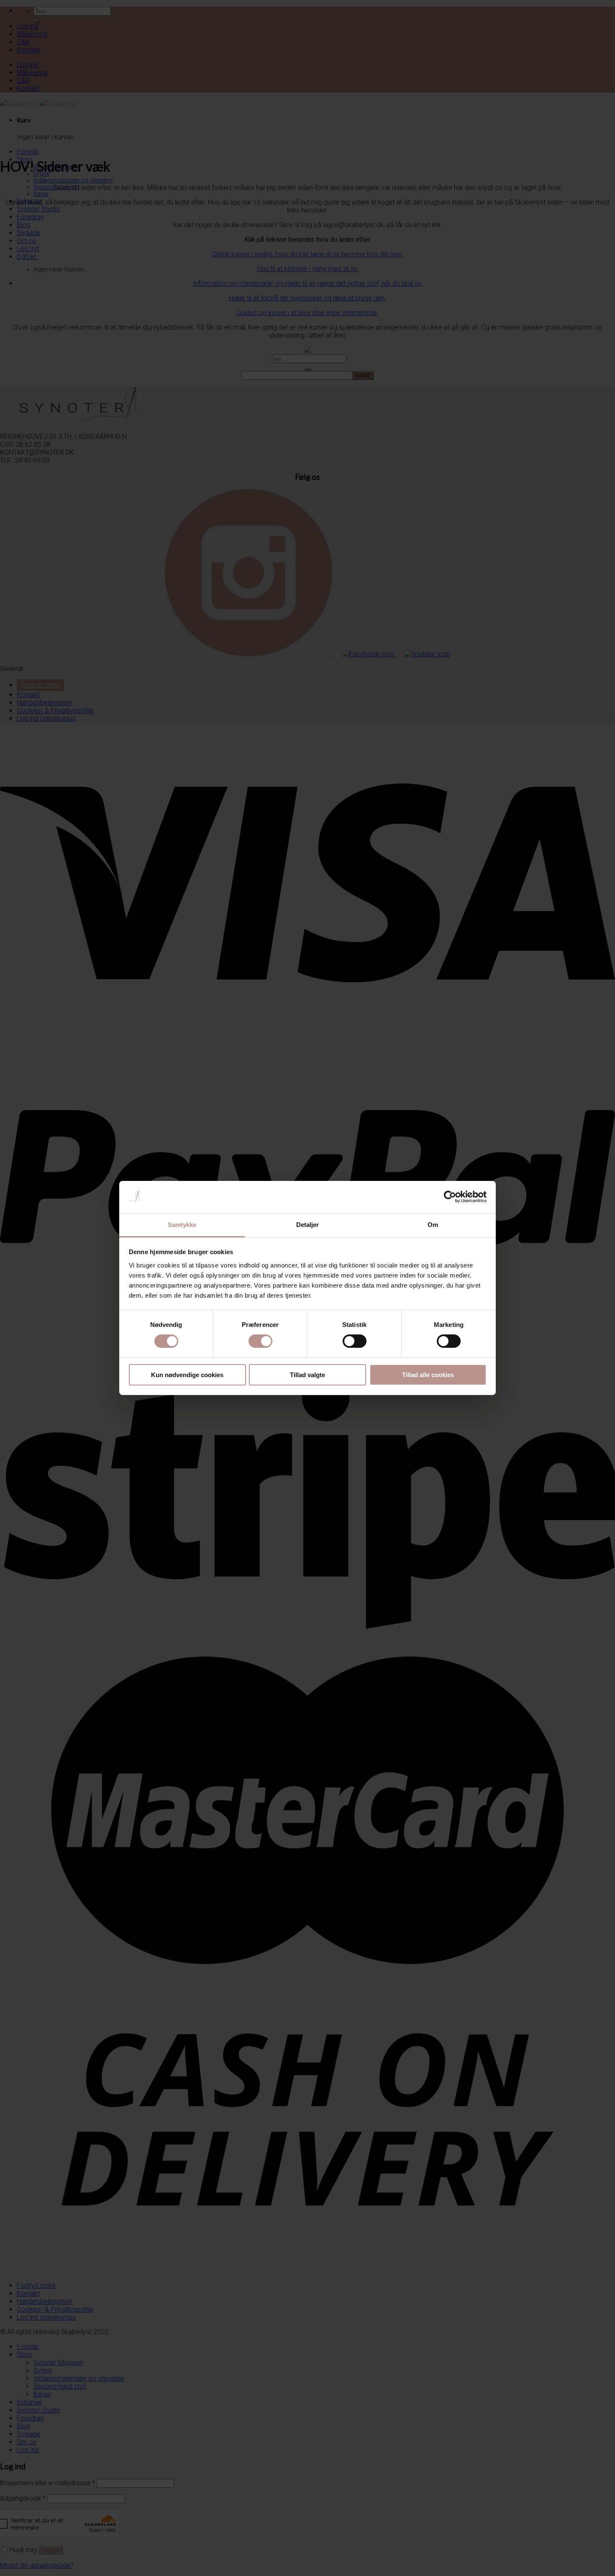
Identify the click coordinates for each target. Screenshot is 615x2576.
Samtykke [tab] (182, 1225)
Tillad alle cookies (428, 1375)
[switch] (260, 1341)
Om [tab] (433, 1225)
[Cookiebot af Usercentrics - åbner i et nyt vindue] (450, 1197)
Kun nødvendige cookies (187, 1375)
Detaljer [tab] (308, 1225)
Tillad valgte (307, 1375)
